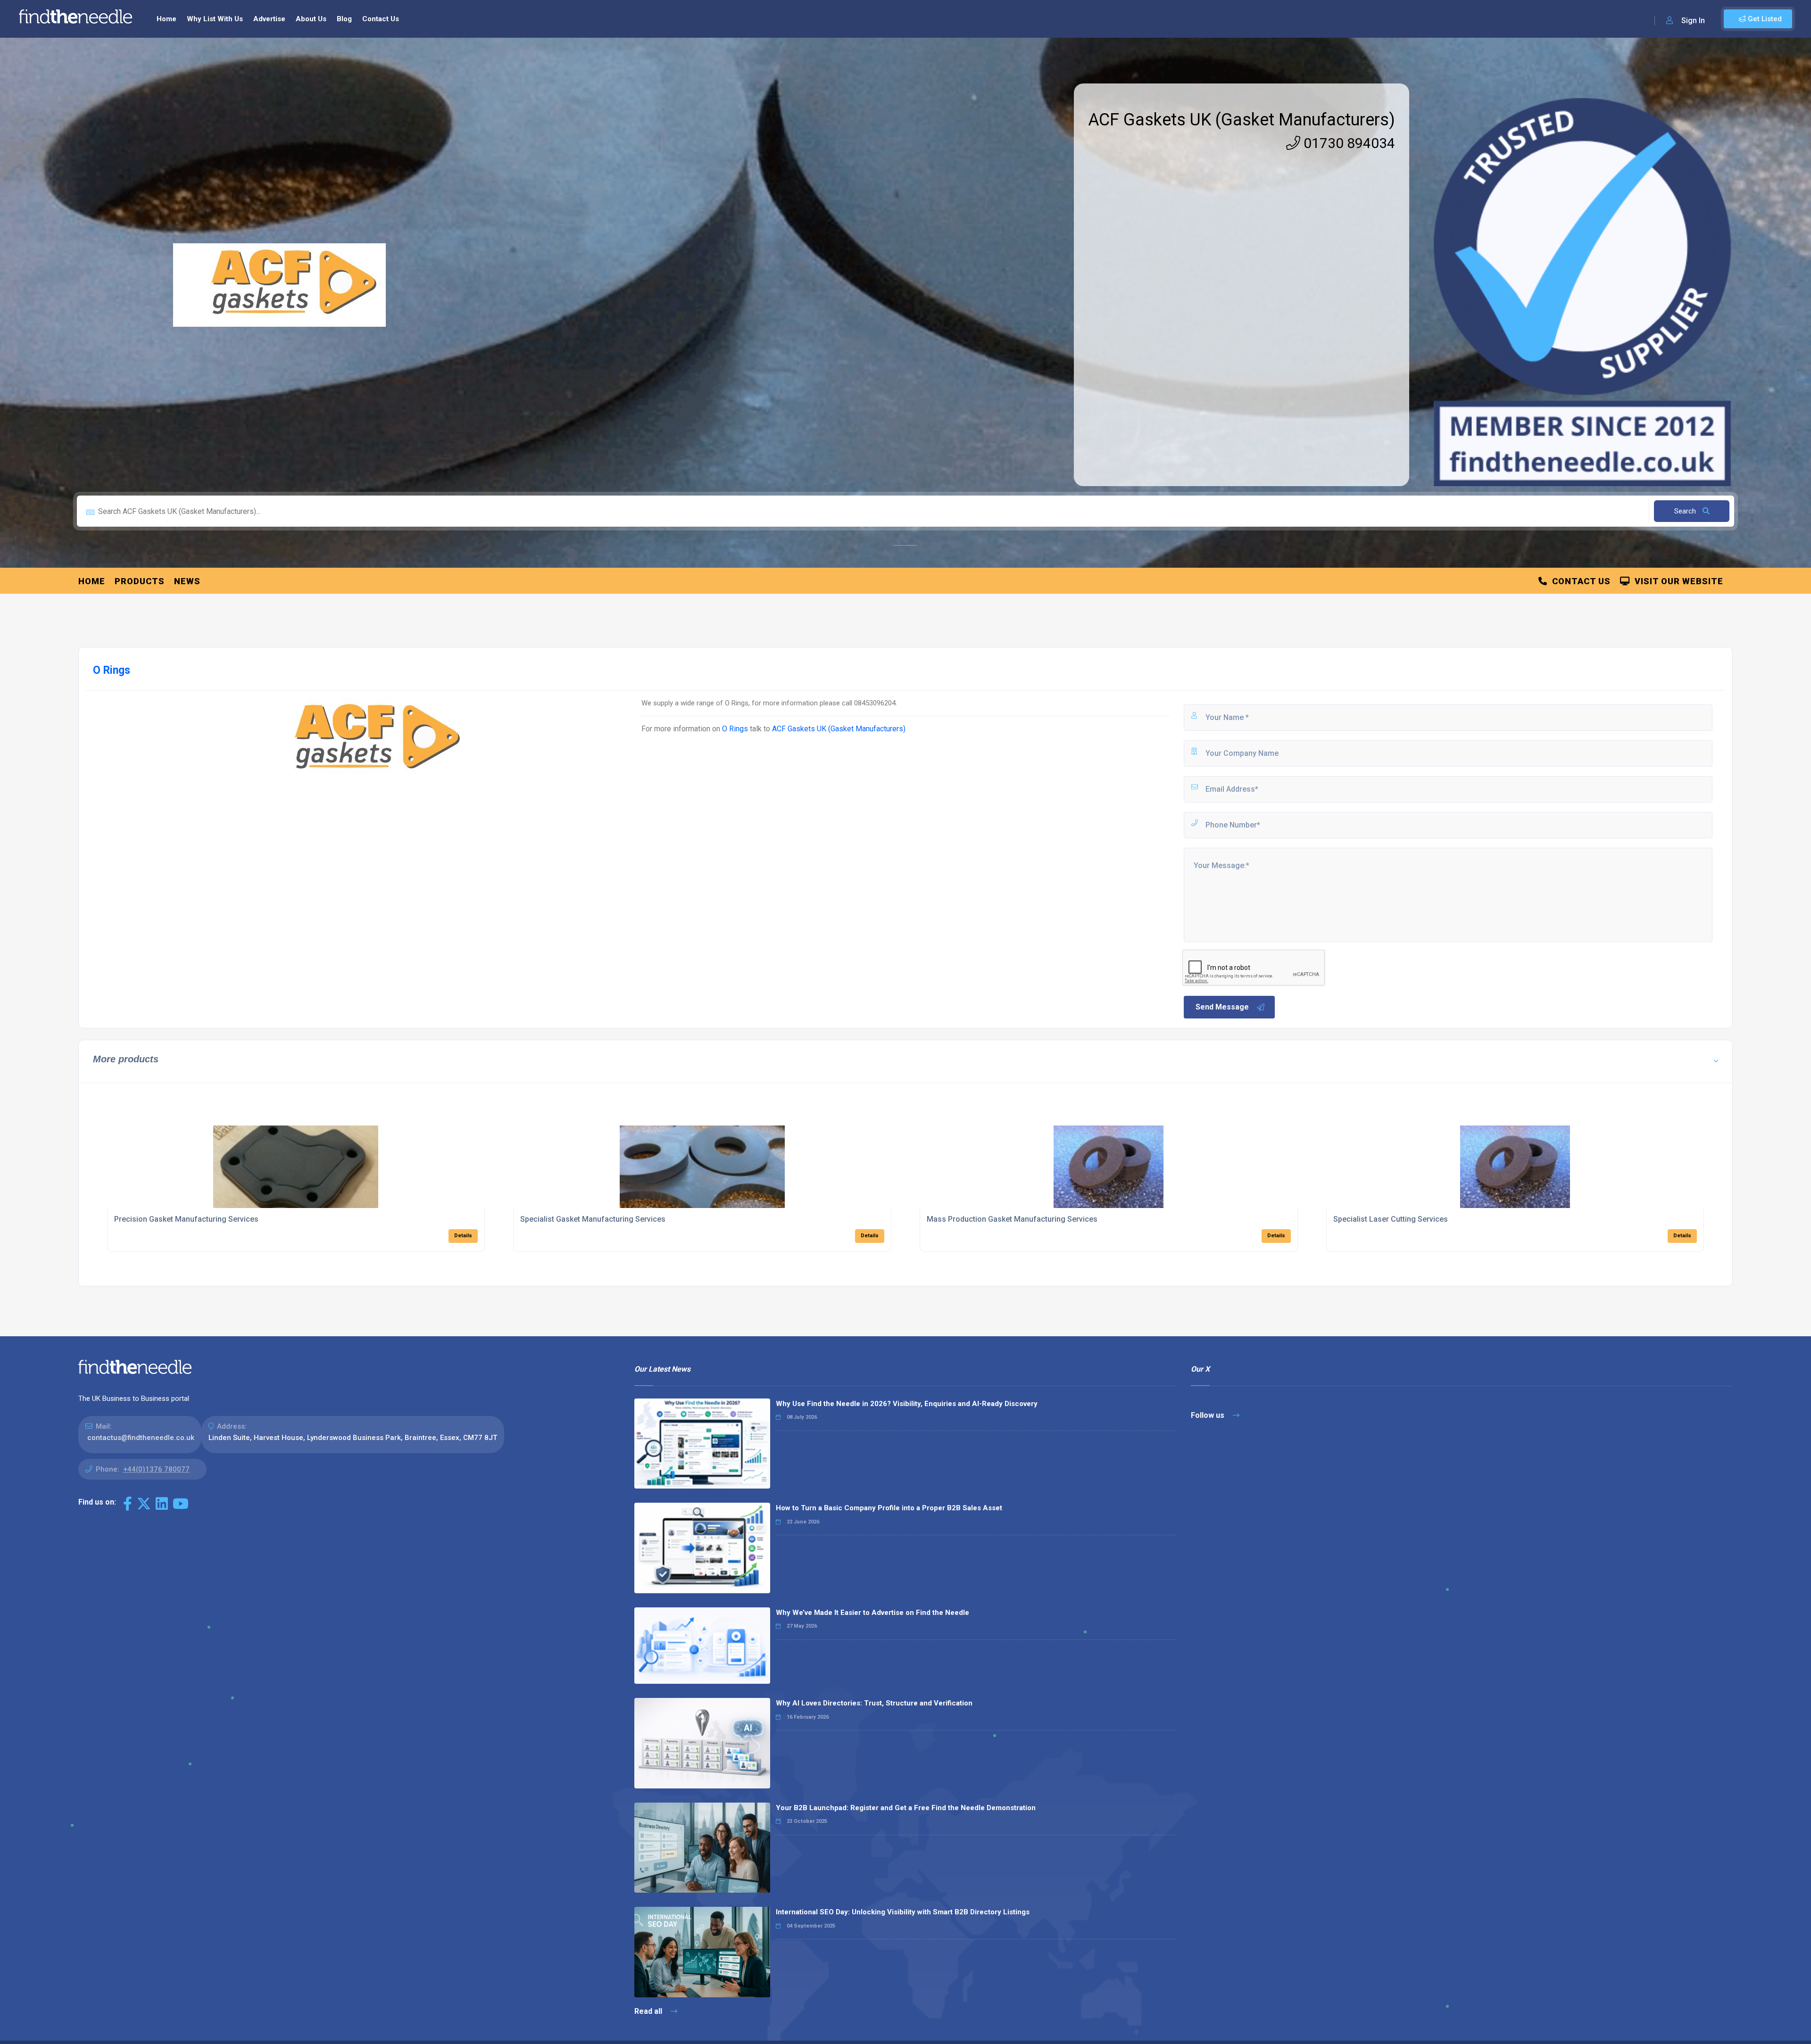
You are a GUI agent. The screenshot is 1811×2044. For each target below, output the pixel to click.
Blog (344, 19)
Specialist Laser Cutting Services (1391, 1219)
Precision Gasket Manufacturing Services (186, 1219)
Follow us (1209, 1415)
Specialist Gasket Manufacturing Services (593, 1219)
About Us (311, 19)
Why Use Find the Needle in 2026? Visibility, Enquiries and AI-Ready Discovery (907, 1404)
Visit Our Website (1677, 581)
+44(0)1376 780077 (156, 1469)
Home (166, 19)
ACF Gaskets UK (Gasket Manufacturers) (1242, 120)
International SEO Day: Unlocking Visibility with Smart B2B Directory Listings (903, 1912)
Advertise (269, 19)
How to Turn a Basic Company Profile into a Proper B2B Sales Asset (889, 1508)
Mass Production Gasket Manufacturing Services (1012, 1219)
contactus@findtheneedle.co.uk (141, 1438)
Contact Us (381, 19)
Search (1686, 511)
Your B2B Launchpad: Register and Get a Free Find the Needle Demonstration (906, 1808)
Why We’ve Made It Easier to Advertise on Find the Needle (872, 1613)
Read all (649, 2011)
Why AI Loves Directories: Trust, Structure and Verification (874, 1703)
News (187, 581)
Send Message (1222, 1007)
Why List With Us (215, 19)
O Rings (735, 729)
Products (140, 581)
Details (463, 1236)
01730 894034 (1348, 143)
